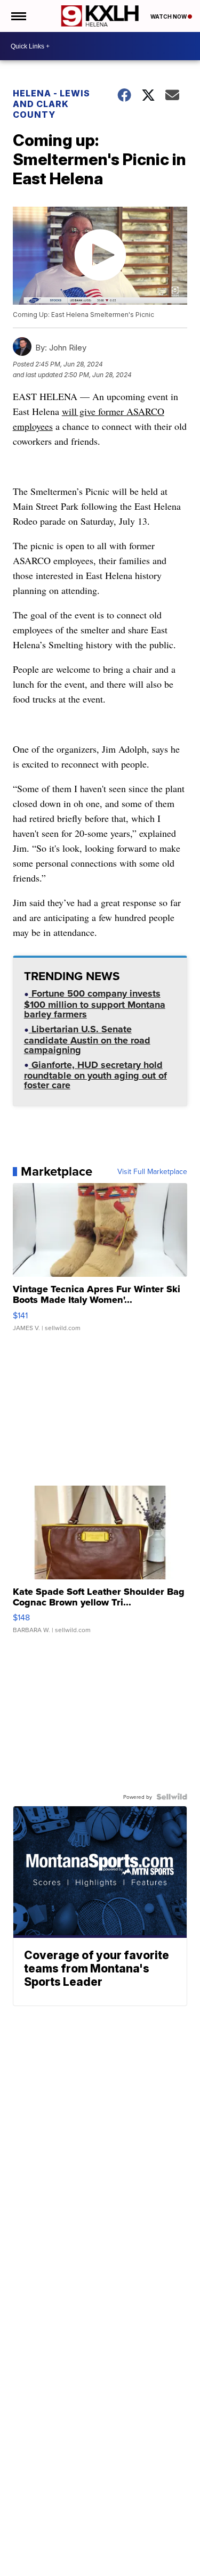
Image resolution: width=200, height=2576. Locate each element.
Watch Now (169, 17)
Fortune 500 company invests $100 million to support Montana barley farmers (95, 1005)
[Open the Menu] (18, 16)
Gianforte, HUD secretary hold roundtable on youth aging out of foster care (95, 1076)
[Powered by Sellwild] (172, 1797)
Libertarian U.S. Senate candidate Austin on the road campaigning (87, 1041)
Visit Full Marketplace (152, 1171)
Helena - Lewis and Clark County (51, 104)
